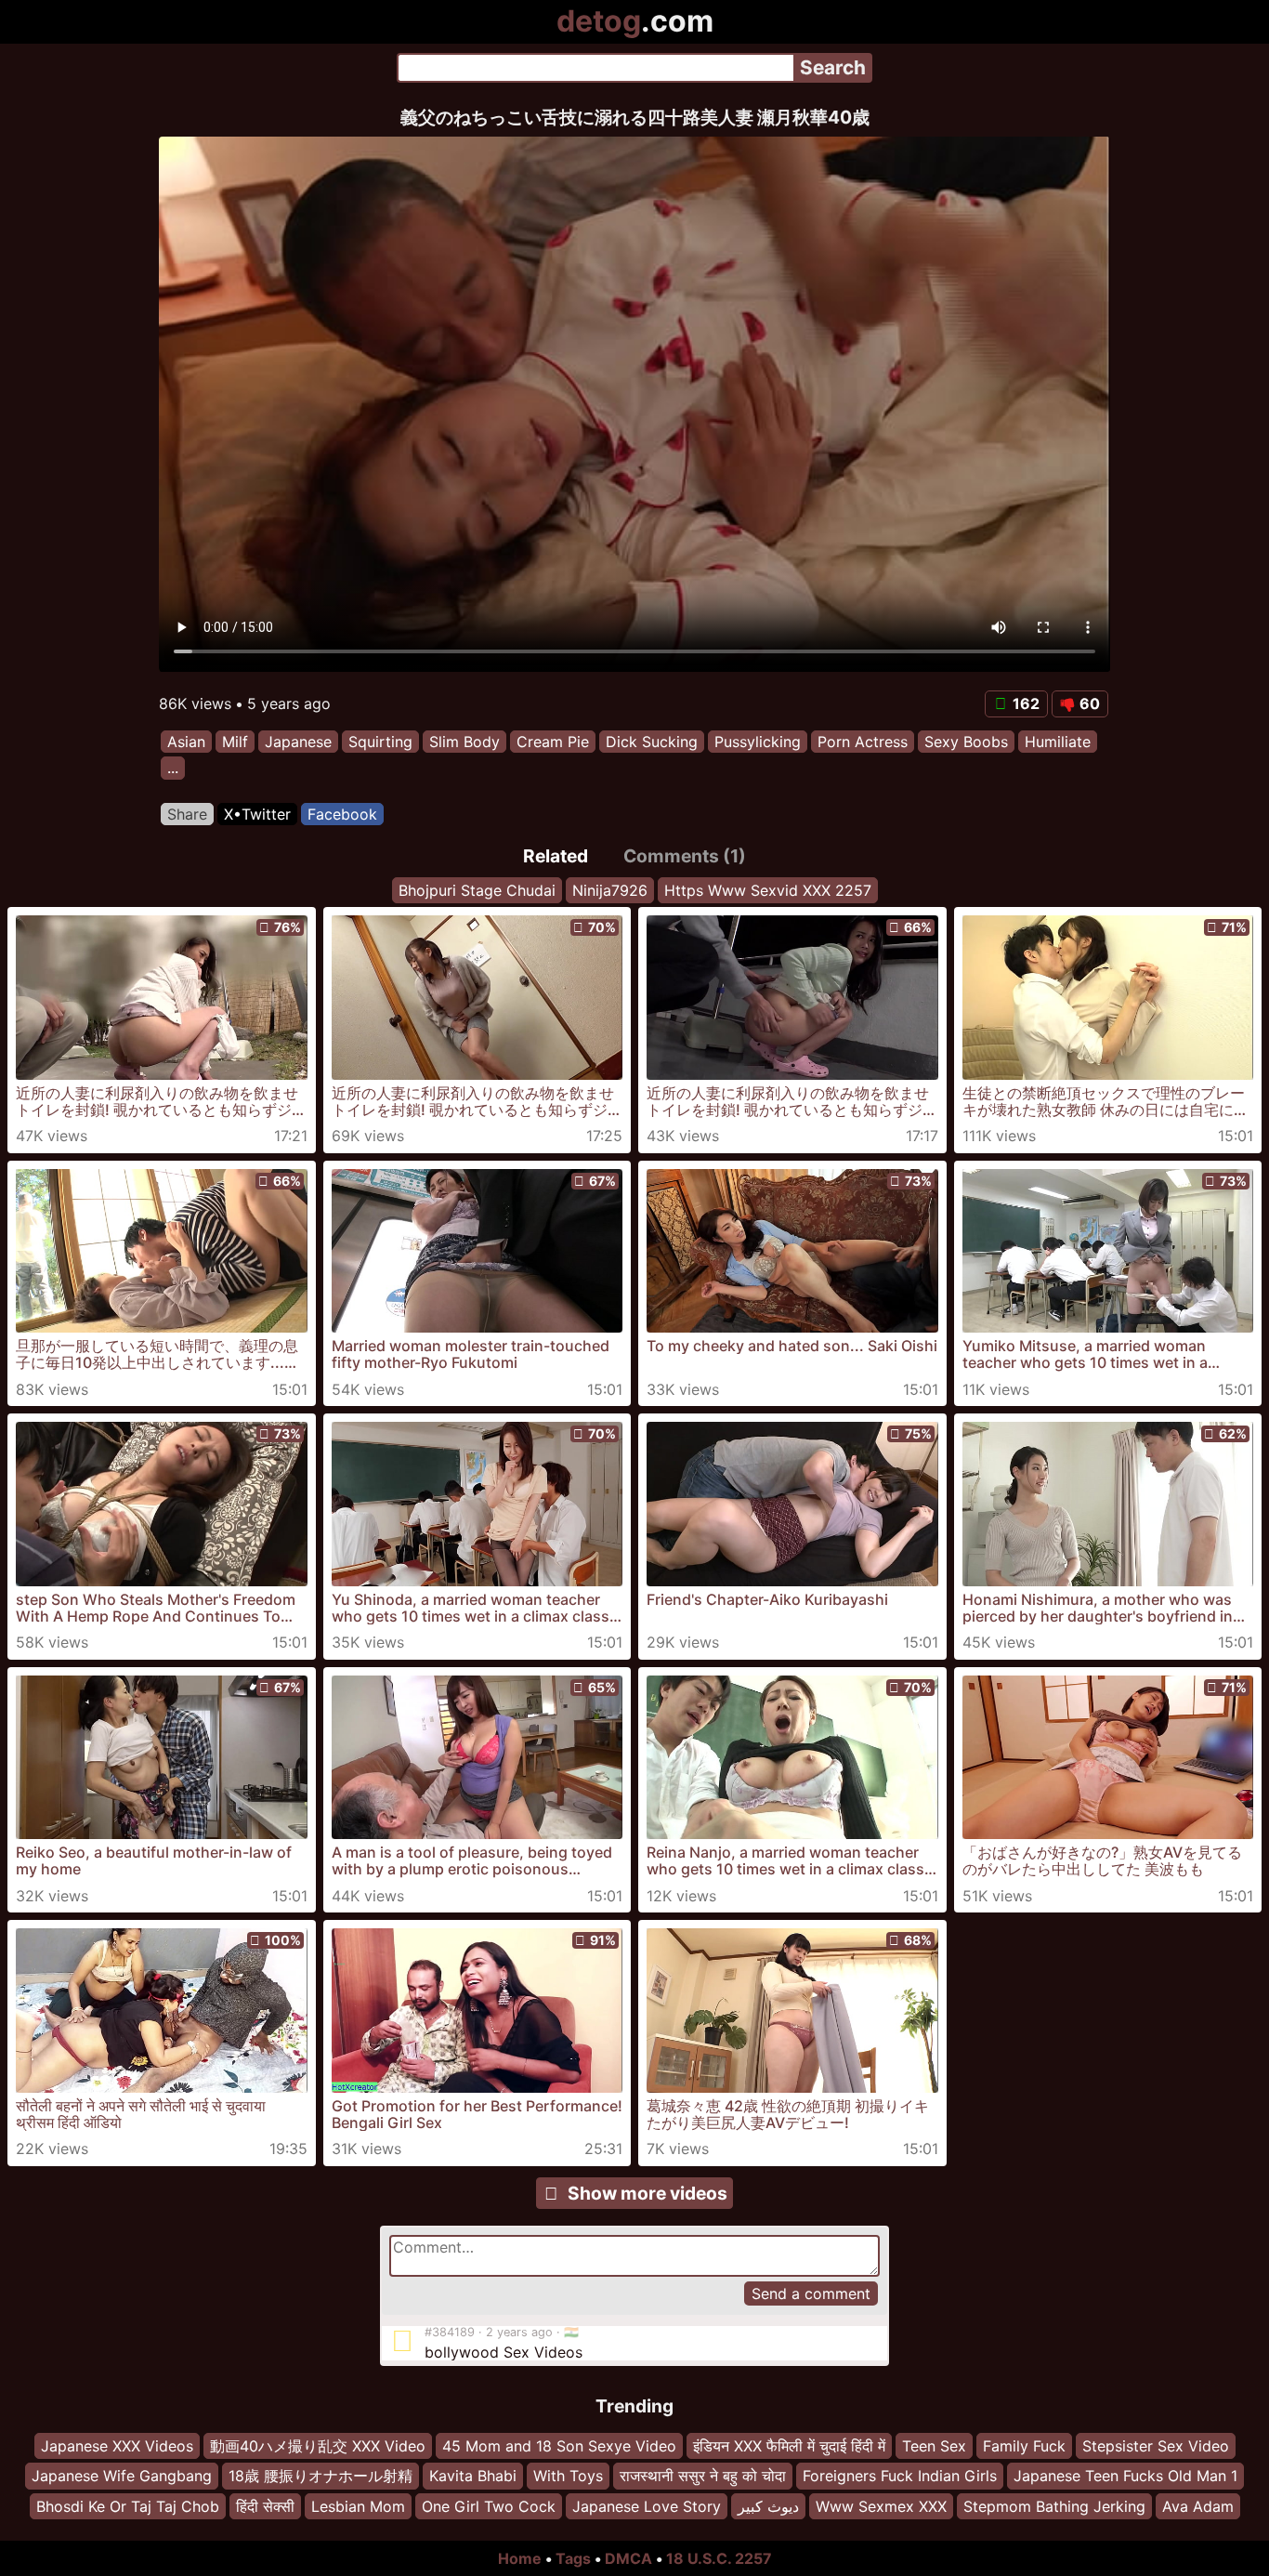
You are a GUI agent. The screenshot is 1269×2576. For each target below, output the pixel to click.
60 (1090, 703)
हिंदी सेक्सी (265, 2506)
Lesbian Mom (358, 2506)
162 (1026, 703)
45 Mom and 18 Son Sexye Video (559, 2446)
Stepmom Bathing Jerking (1054, 2506)
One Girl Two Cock (489, 2506)
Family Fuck (1024, 2446)
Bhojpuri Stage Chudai (477, 890)
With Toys (568, 2477)
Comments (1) (685, 856)
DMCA (628, 2558)
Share (187, 814)
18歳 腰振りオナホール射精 (321, 2477)
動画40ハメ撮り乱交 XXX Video (318, 2446)
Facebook (342, 814)
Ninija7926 (610, 890)
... (173, 769)
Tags (573, 2558)
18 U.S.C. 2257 (719, 2558)
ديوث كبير (768, 2506)
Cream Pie (553, 742)
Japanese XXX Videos (117, 2446)
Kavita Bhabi (473, 2477)
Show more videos (648, 2193)
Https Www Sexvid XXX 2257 (768, 890)
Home (520, 2558)
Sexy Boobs (966, 742)
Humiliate (1058, 742)
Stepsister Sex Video (1156, 2446)
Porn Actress (863, 742)
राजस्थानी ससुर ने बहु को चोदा (703, 2477)
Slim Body (464, 742)
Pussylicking (758, 742)
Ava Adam (1198, 2506)
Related (556, 856)
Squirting (380, 742)
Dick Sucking (652, 742)
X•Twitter (257, 814)
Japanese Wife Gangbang (122, 2477)
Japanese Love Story (647, 2506)
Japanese (298, 742)
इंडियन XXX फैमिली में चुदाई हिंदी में (789, 2446)
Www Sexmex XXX (881, 2506)
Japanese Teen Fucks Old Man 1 (1125, 2477)
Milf (235, 742)
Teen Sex (934, 2446)
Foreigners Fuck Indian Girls (900, 2477)
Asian (186, 742)
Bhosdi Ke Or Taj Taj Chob (128, 2506)
